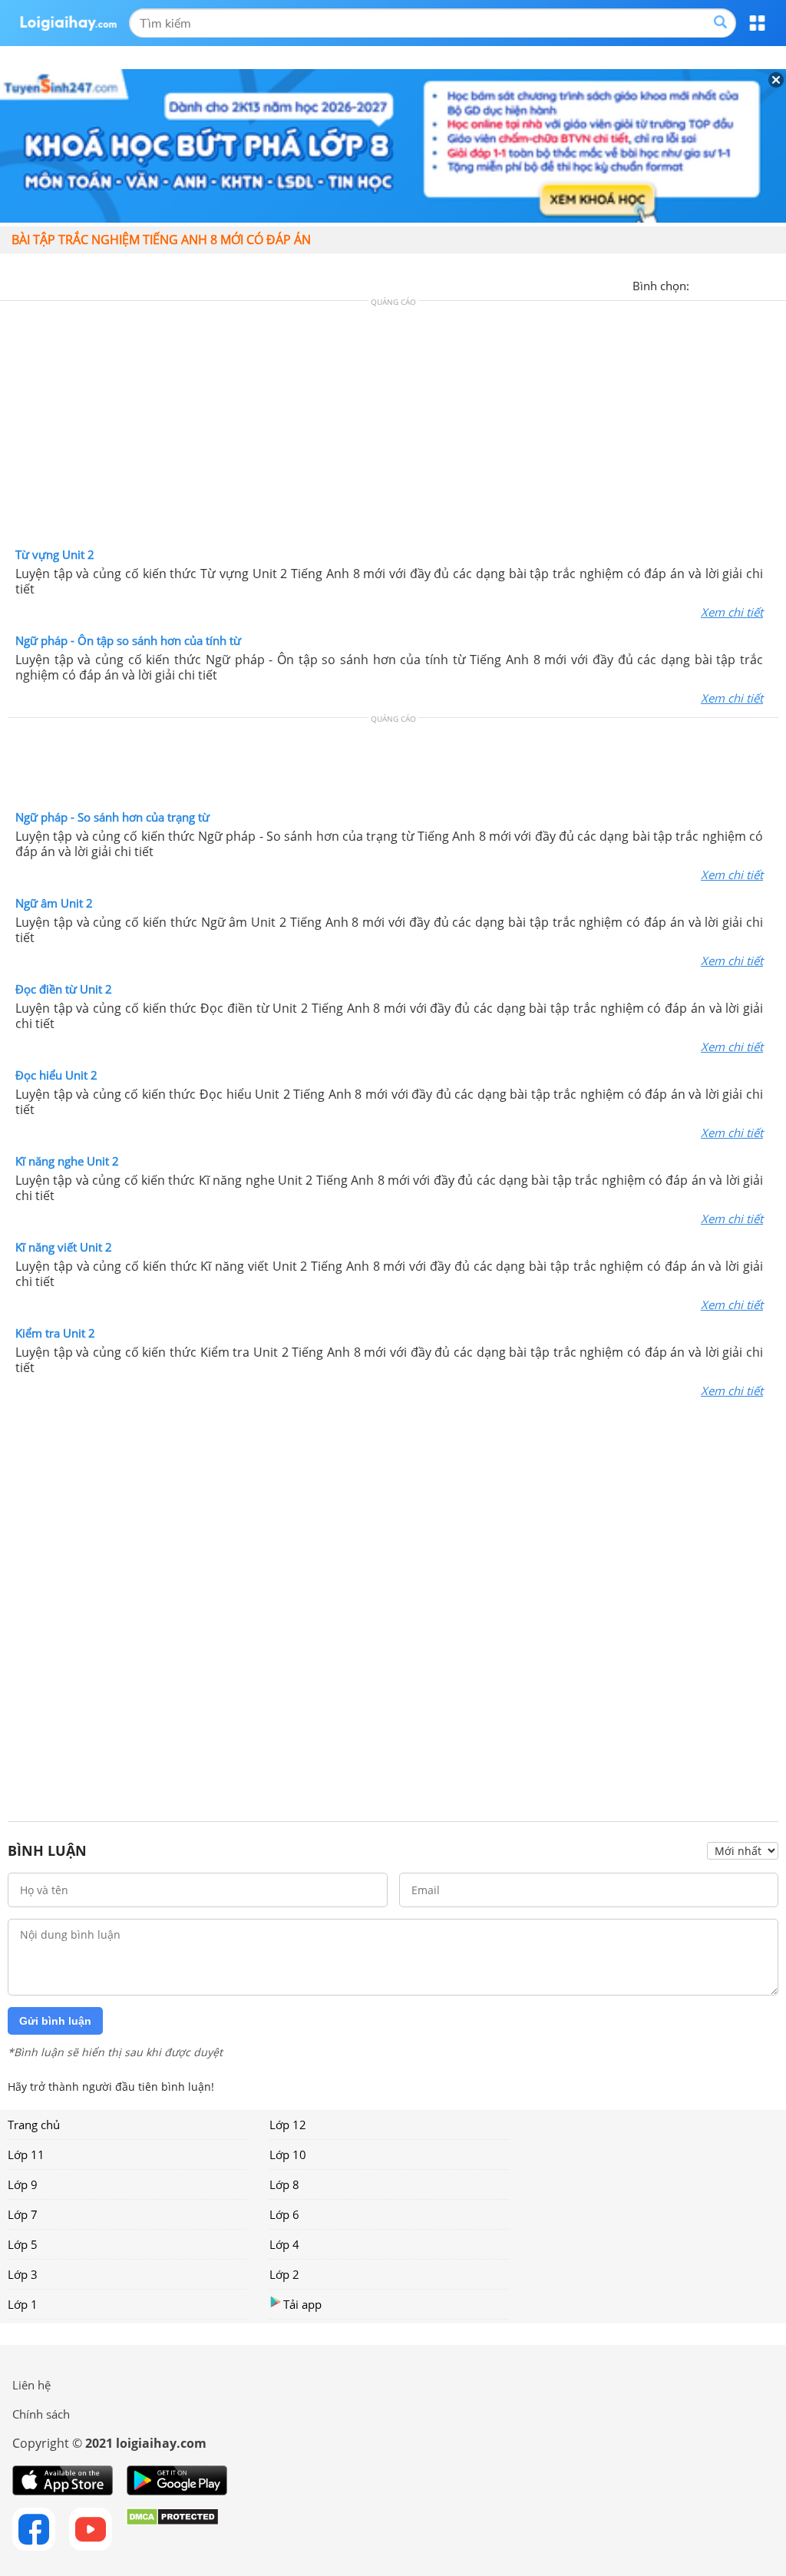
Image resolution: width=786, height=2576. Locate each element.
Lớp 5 (23, 2244)
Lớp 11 (26, 2154)
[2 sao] (720, 284)
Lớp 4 (284, 2244)
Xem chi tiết (732, 612)
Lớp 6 (284, 2214)
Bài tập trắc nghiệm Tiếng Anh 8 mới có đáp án (161, 240)
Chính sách (41, 2414)
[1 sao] (702, 284)
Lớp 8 (284, 2184)
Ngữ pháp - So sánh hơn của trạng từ (112, 817)
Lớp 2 (284, 2274)
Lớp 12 (288, 2125)
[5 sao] (775, 284)
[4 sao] (757, 284)
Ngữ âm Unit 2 (54, 903)
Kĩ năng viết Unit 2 (64, 1247)
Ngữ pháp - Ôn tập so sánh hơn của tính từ (128, 640)
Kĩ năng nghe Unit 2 (67, 1161)
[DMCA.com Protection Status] (172, 2529)
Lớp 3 (23, 2274)
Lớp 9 (23, 2184)
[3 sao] (738, 284)
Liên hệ (31, 2385)
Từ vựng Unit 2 (55, 554)
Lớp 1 (23, 2304)
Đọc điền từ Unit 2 (64, 989)
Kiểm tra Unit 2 (55, 1333)
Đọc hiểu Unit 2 (56, 1075)
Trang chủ (34, 2125)
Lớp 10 (288, 2154)
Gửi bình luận (55, 2021)
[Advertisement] (393, 428)
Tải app (302, 2304)
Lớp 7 (23, 2214)
